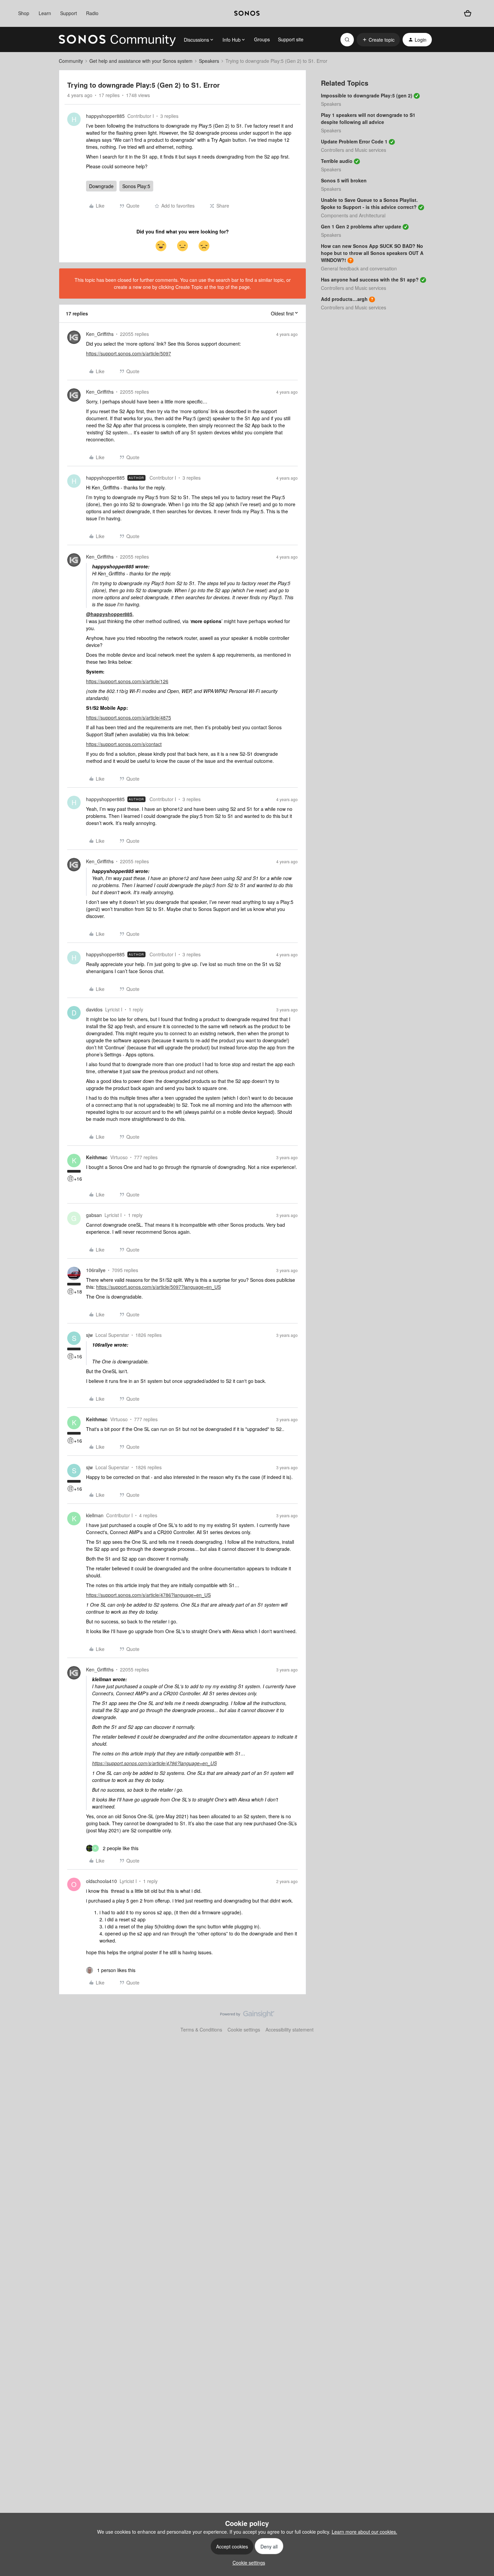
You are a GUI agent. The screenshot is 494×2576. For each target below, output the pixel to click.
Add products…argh (344, 299)
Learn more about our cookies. (364, 2532)
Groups (262, 39)
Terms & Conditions (201, 2029)
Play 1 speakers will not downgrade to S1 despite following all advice (368, 118)
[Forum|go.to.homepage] (117, 40)
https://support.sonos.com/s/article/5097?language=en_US (158, 1287)
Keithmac (97, 1157)
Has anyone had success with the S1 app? (370, 279)
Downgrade (101, 186)
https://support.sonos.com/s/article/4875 (129, 717)
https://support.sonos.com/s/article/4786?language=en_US (148, 1595)
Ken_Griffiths (100, 334)
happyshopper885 (105, 116)
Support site (291, 39)
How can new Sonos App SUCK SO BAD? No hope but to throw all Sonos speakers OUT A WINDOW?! (372, 253)
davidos (94, 1009)
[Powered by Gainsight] (247, 2016)
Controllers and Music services (354, 150)
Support (69, 13)
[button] (378, 40)
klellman (95, 1515)
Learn (45, 13)
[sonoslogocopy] (247, 13)
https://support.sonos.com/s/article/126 (127, 681)
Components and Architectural (353, 215)
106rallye (96, 1270)
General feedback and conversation (359, 268)
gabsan (94, 1215)
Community (71, 61)
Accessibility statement (290, 2029)
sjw (89, 1335)
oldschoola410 (101, 1881)
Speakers (209, 61)
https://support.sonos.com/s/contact (124, 744)
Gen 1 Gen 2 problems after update (361, 226)
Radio (92, 13)
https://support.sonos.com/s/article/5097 (129, 353)
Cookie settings (244, 2029)
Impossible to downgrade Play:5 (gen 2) (367, 95)
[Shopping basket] (468, 14)
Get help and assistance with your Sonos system (141, 61)
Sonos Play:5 (136, 186)
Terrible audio (337, 161)
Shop (24, 13)
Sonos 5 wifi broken (344, 180)
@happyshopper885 (109, 614)
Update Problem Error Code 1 (354, 141)
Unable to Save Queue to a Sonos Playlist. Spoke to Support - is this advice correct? (369, 203)
